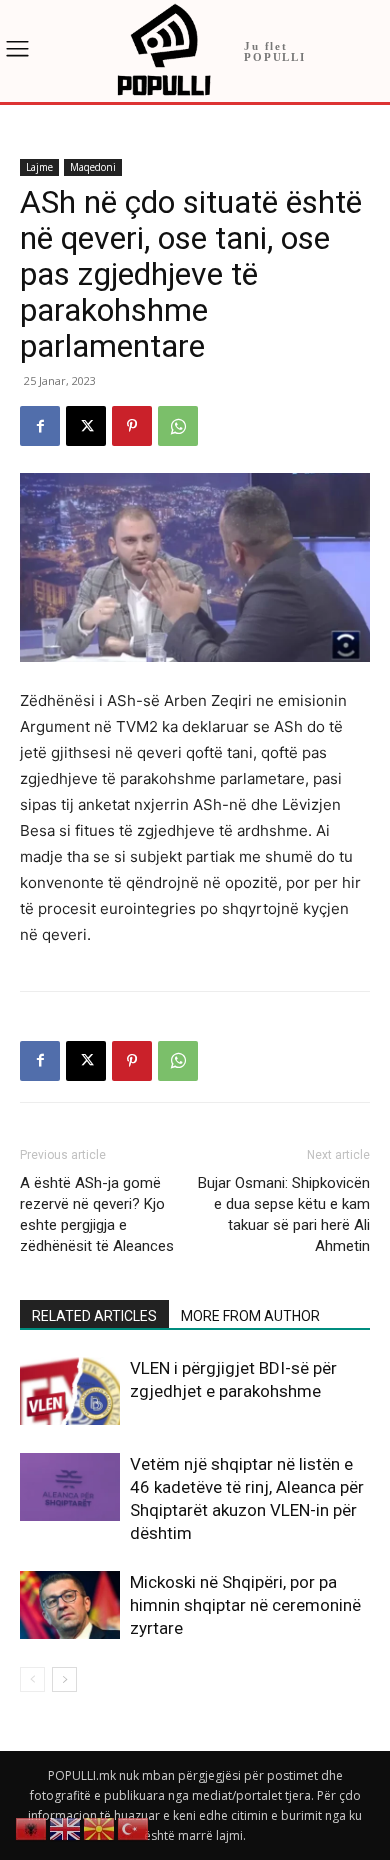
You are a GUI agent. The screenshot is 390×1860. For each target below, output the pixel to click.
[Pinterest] (132, 426)
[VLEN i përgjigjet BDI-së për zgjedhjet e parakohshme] (70, 1391)
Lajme (39, 167)
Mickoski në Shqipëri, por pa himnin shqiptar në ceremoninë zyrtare (245, 1605)
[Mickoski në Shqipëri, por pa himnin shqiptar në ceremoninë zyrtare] (70, 1605)
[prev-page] (32, 1679)
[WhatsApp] (178, 426)
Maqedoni (93, 167)
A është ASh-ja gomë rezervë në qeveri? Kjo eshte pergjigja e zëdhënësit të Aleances (97, 1214)
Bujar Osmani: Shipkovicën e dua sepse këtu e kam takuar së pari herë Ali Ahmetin (284, 1214)
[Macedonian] (100, 1827)
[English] (66, 1827)
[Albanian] (32, 1827)
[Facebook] (40, 426)
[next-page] (64, 1679)
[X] (86, 426)
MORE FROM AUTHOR (250, 1316)
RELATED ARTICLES (94, 1316)
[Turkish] (134, 1827)
